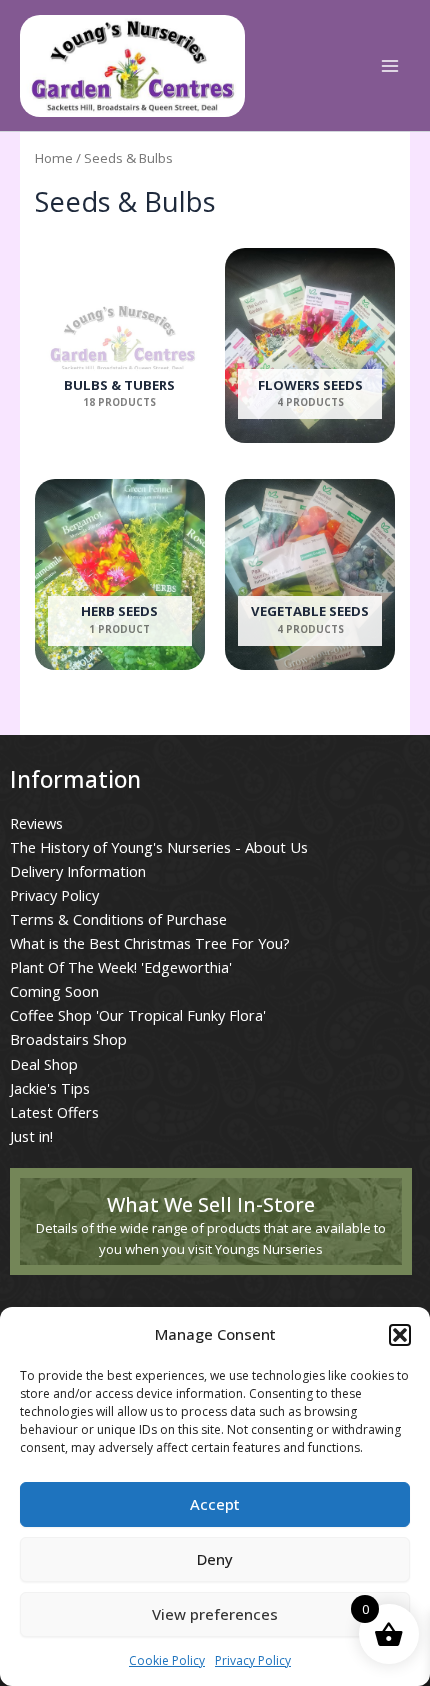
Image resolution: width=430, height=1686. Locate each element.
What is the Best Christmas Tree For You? (150, 943)
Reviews (36, 823)
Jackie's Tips (50, 1088)
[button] (400, 1335)
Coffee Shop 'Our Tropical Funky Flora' (138, 1015)
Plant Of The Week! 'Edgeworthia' (121, 967)
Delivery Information (78, 871)
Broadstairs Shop (68, 1039)
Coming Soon (54, 991)
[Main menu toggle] (390, 66)
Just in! (31, 1136)
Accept (215, 1504)
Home (54, 158)
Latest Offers (54, 1112)
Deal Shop (44, 1064)
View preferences (215, 1614)
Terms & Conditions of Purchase (118, 919)
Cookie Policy (167, 1660)
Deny (215, 1559)
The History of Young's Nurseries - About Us (159, 847)
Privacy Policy (253, 1660)
